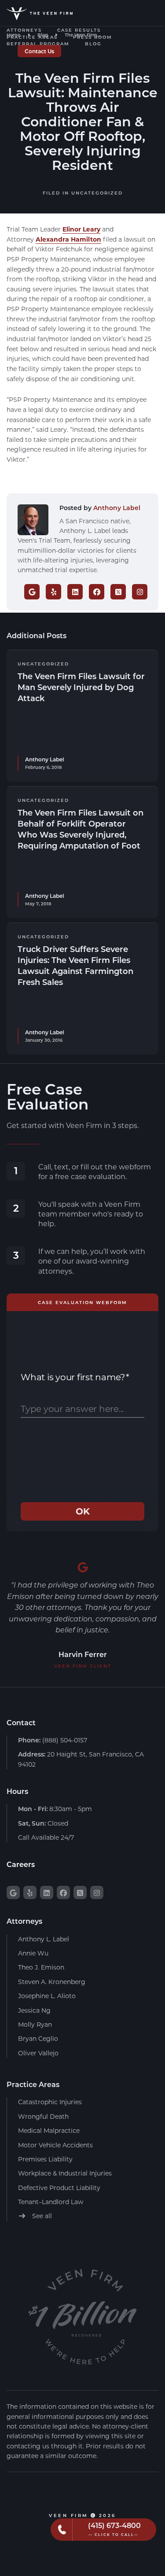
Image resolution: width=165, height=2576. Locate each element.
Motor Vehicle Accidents (55, 2145)
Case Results (79, 30)
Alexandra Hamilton (68, 239)
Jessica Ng (34, 2010)
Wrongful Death (43, 2116)
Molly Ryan (35, 2024)
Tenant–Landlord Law (51, 2202)
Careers (21, 1864)
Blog (93, 44)
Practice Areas (32, 37)
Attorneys (24, 30)
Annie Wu (33, 1953)
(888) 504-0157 (53, 1740)
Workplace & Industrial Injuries (65, 2173)
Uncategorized (97, 193)
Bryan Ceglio (38, 2038)
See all (41, 2216)
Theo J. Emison (41, 1967)
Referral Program (38, 44)
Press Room (93, 37)
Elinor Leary (81, 229)
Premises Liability (45, 2159)
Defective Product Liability (59, 2188)
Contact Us (39, 51)
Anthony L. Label (44, 1939)
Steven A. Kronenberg (52, 1982)
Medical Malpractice (49, 2130)
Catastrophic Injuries (50, 2102)
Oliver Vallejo (38, 2053)
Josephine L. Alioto (47, 1996)
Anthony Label (117, 508)
